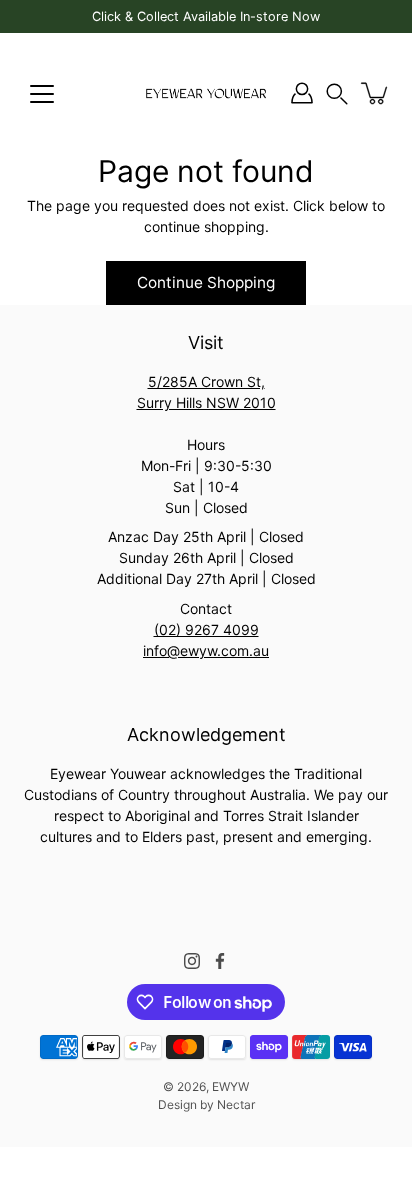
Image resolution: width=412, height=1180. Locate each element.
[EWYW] (206, 93)
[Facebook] (220, 961)
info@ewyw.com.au (206, 650)
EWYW (230, 1086)
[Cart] (376, 93)
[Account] (302, 93)
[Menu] (42, 94)
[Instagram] (192, 961)
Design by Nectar (206, 1104)
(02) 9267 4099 (206, 629)
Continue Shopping (206, 282)
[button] (337, 93)
